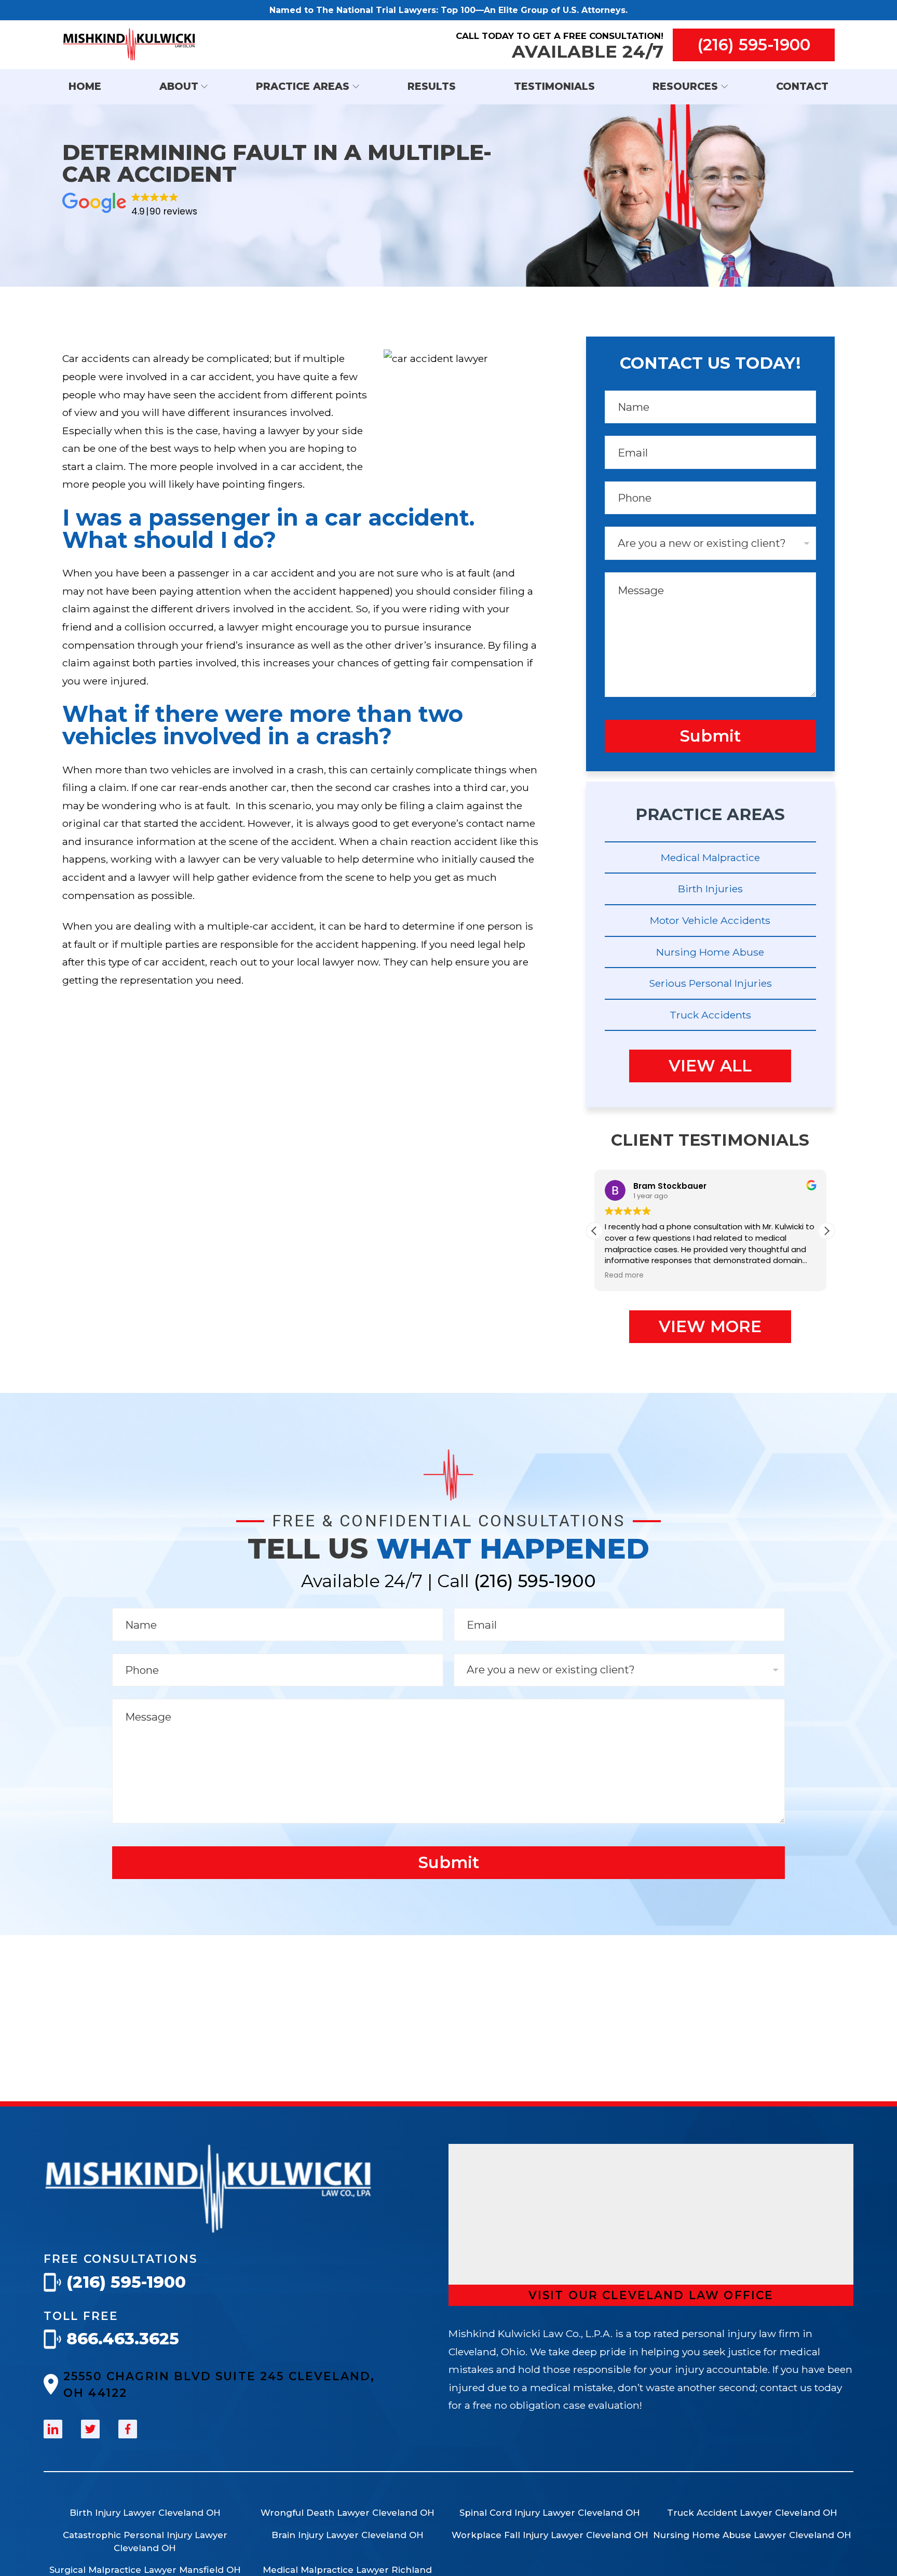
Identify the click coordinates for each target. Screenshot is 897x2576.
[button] (826, 1231)
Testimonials (554, 86)
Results (432, 86)
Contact (802, 86)
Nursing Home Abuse (710, 952)
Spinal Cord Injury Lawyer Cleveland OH (550, 2513)
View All (710, 1066)
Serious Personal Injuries (710, 983)
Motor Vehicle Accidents (710, 920)
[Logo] (209, 2230)
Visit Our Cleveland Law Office (651, 2295)
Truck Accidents (710, 1015)
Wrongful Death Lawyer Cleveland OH (348, 2513)
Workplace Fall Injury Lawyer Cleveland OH (550, 2535)
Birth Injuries (710, 889)
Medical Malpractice (710, 857)
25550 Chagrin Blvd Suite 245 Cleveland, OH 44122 (219, 2384)
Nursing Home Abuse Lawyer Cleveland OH (752, 2535)
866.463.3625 (123, 2339)
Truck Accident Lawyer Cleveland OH (752, 2513)
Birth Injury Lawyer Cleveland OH (145, 2513)
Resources (685, 86)
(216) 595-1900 (754, 45)
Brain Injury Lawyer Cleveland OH (348, 2535)
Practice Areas (303, 86)
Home (85, 86)
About (179, 86)
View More (710, 1326)
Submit (710, 736)
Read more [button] (624, 1276)
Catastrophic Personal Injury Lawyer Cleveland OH (145, 2541)
